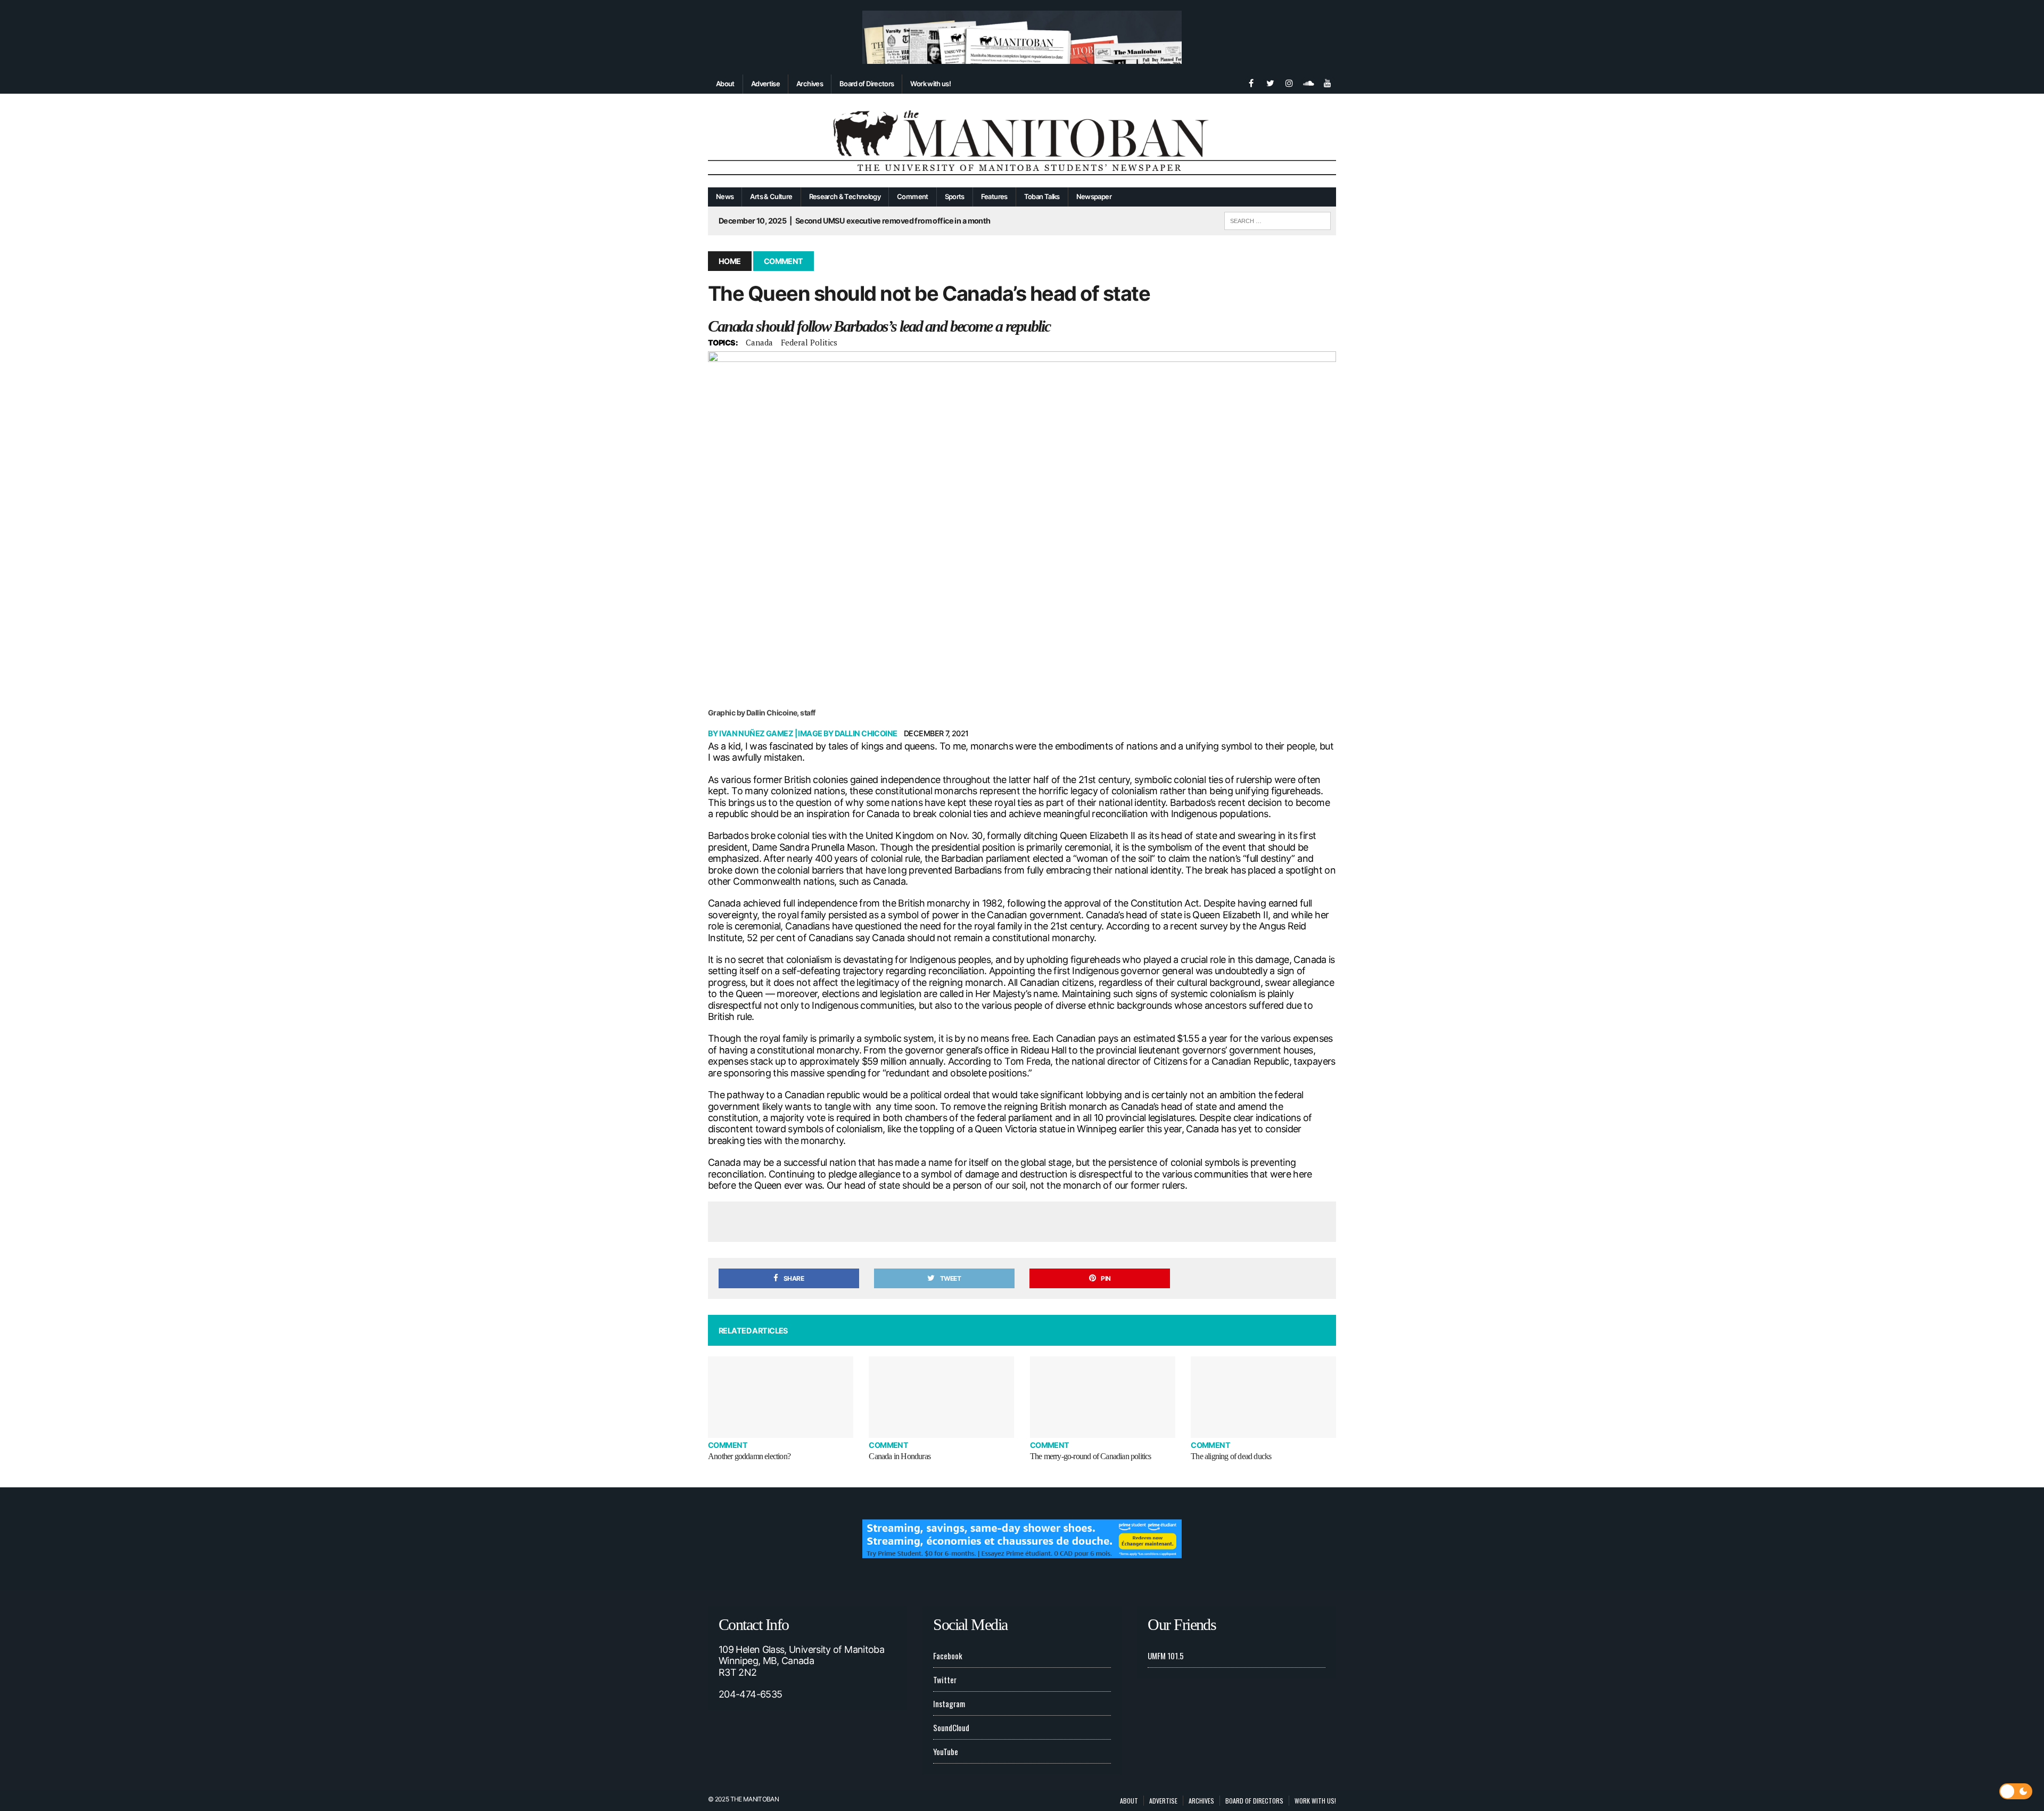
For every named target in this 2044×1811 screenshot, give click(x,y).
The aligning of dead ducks (1231, 1456)
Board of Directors (867, 84)
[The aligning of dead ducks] (1263, 1397)
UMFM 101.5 (1166, 1656)
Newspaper (1094, 196)
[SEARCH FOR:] (1278, 219)
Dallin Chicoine (866, 733)
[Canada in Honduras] (941, 1397)
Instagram (949, 1703)
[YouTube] (1328, 82)
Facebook (948, 1656)
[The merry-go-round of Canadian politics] (1103, 1397)
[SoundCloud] (1308, 82)
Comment (913, 196)
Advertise (765, 84)
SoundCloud (951, 1727)
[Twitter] (1270, 82)
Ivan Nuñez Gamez (756, 733)
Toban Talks (1042, 196)
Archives (810, 84)
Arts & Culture (771, 196)
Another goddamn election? (749, 1456)
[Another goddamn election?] (781, 1397)
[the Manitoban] (1022, 141)
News (725, 196)
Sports (955, 196)
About (725, 84)
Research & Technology (845, 196)
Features (994, 196)
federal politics (809, 342)
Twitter (945, 1680)
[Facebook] (1251, 82)
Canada (759, 342)
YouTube (946, 1751)
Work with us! (930, 84)
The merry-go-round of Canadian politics (1091, 1456)
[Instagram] (1289, 82)
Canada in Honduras (900, 1456)
